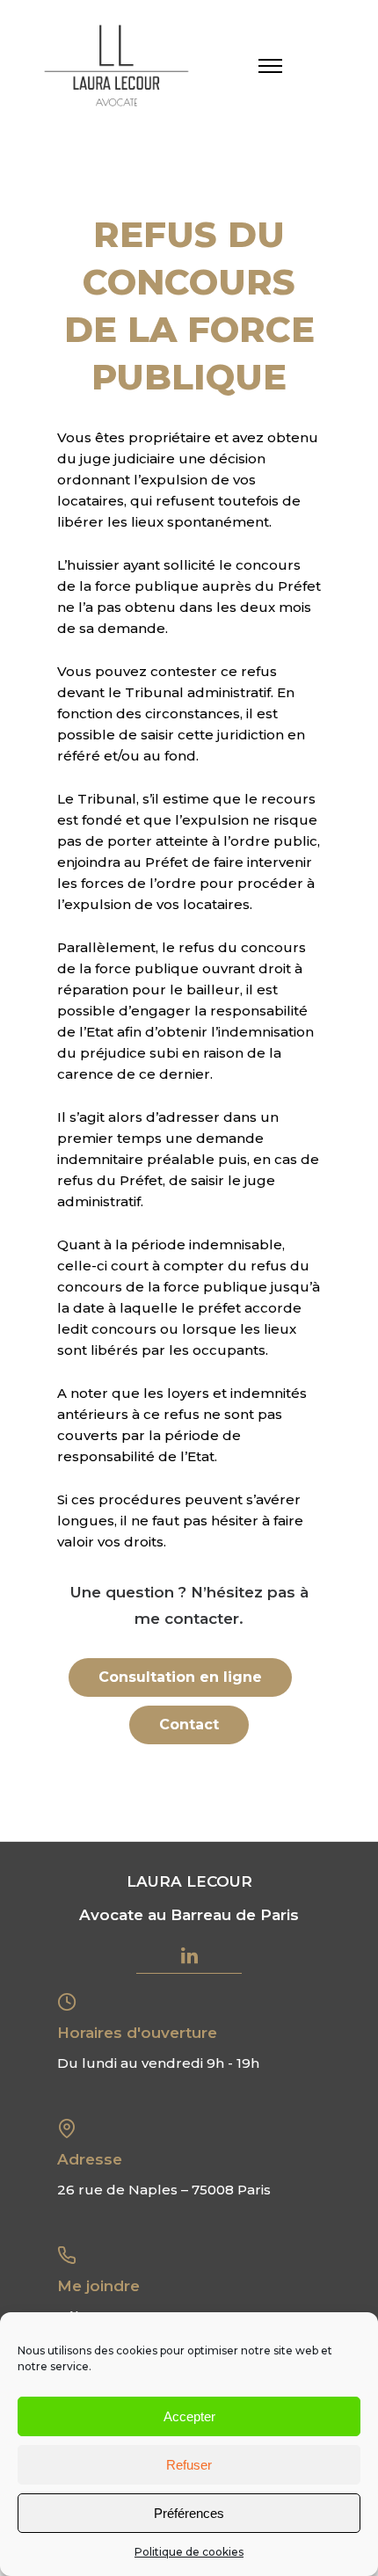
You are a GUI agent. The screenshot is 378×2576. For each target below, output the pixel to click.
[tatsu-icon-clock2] (72, 2001)
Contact (189, 1725)
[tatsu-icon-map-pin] (72, 2128)
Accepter (189, 2416)
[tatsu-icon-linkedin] (189, 1955)
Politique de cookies (189, 2552)
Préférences (189, 2513)
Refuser (189, 2465)
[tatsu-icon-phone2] (72, 2254)
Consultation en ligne (180, 1677)
